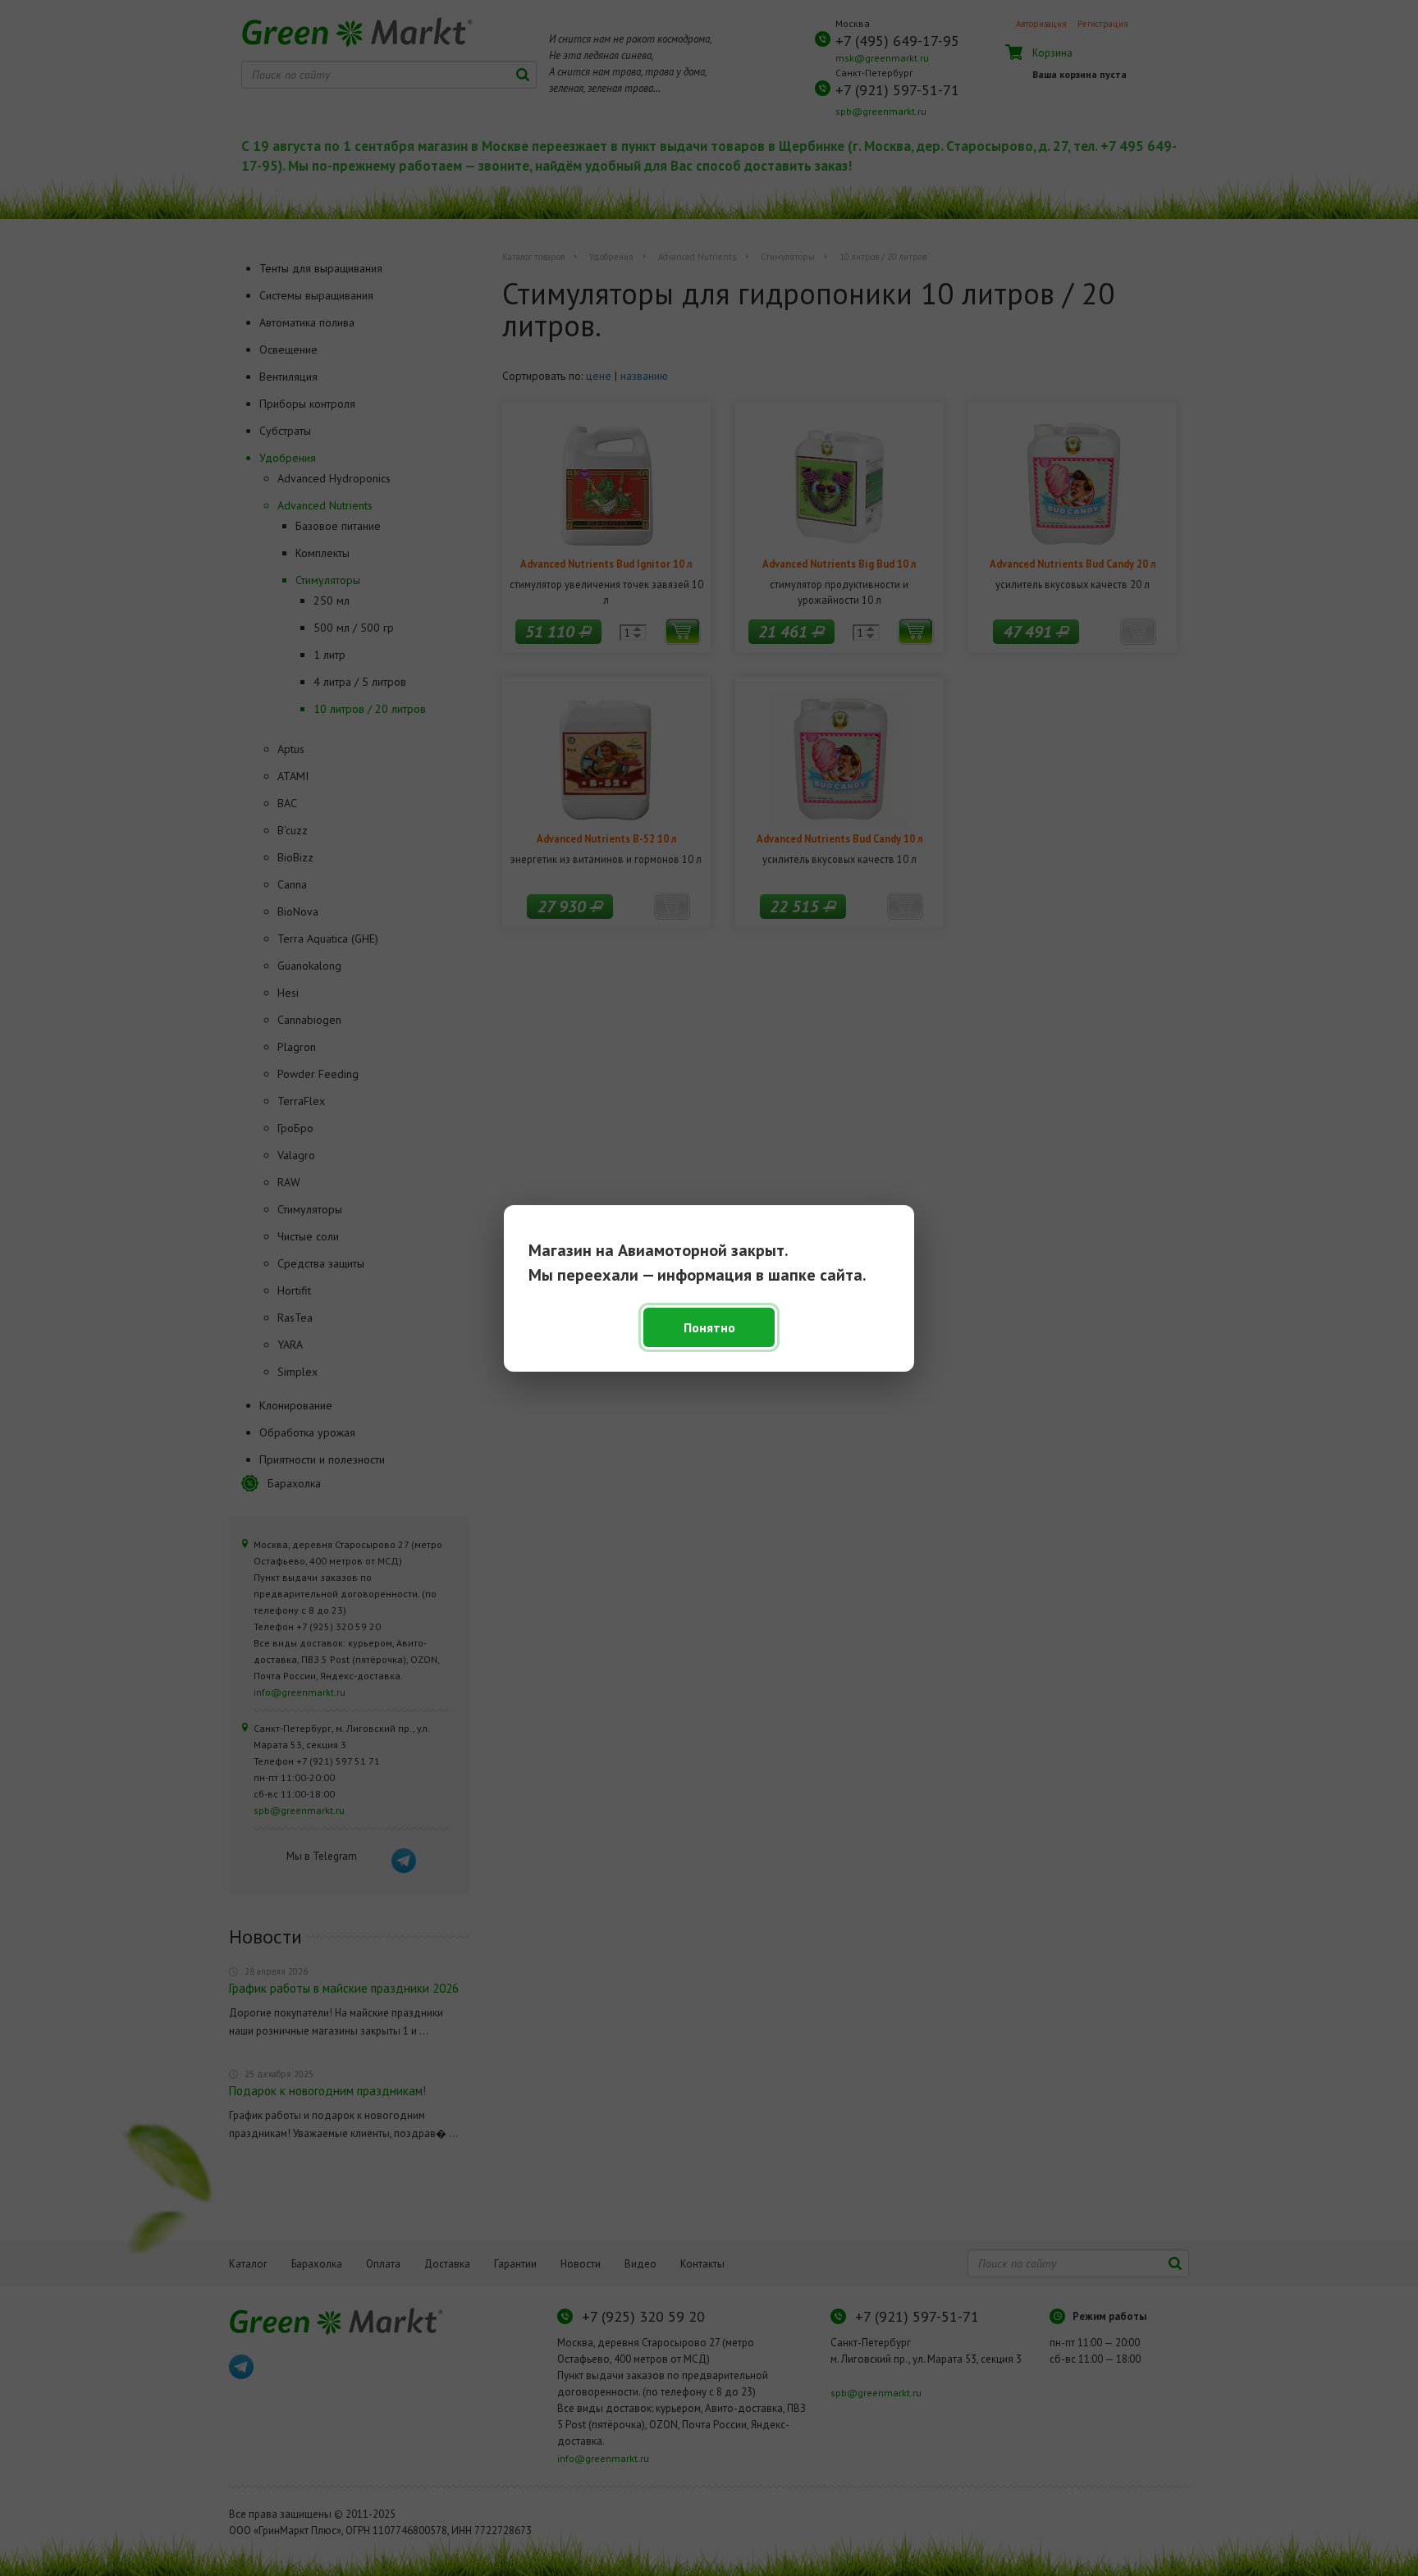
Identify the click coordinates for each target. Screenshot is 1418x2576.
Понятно (709, 1327)
